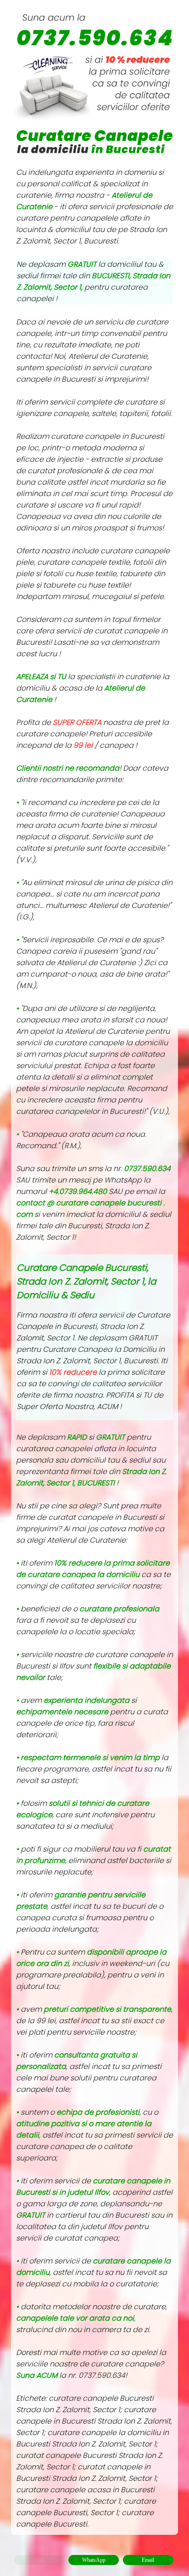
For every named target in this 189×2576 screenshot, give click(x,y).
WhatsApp (94, 2560)
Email (148, 2560)
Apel (39, 2560)
